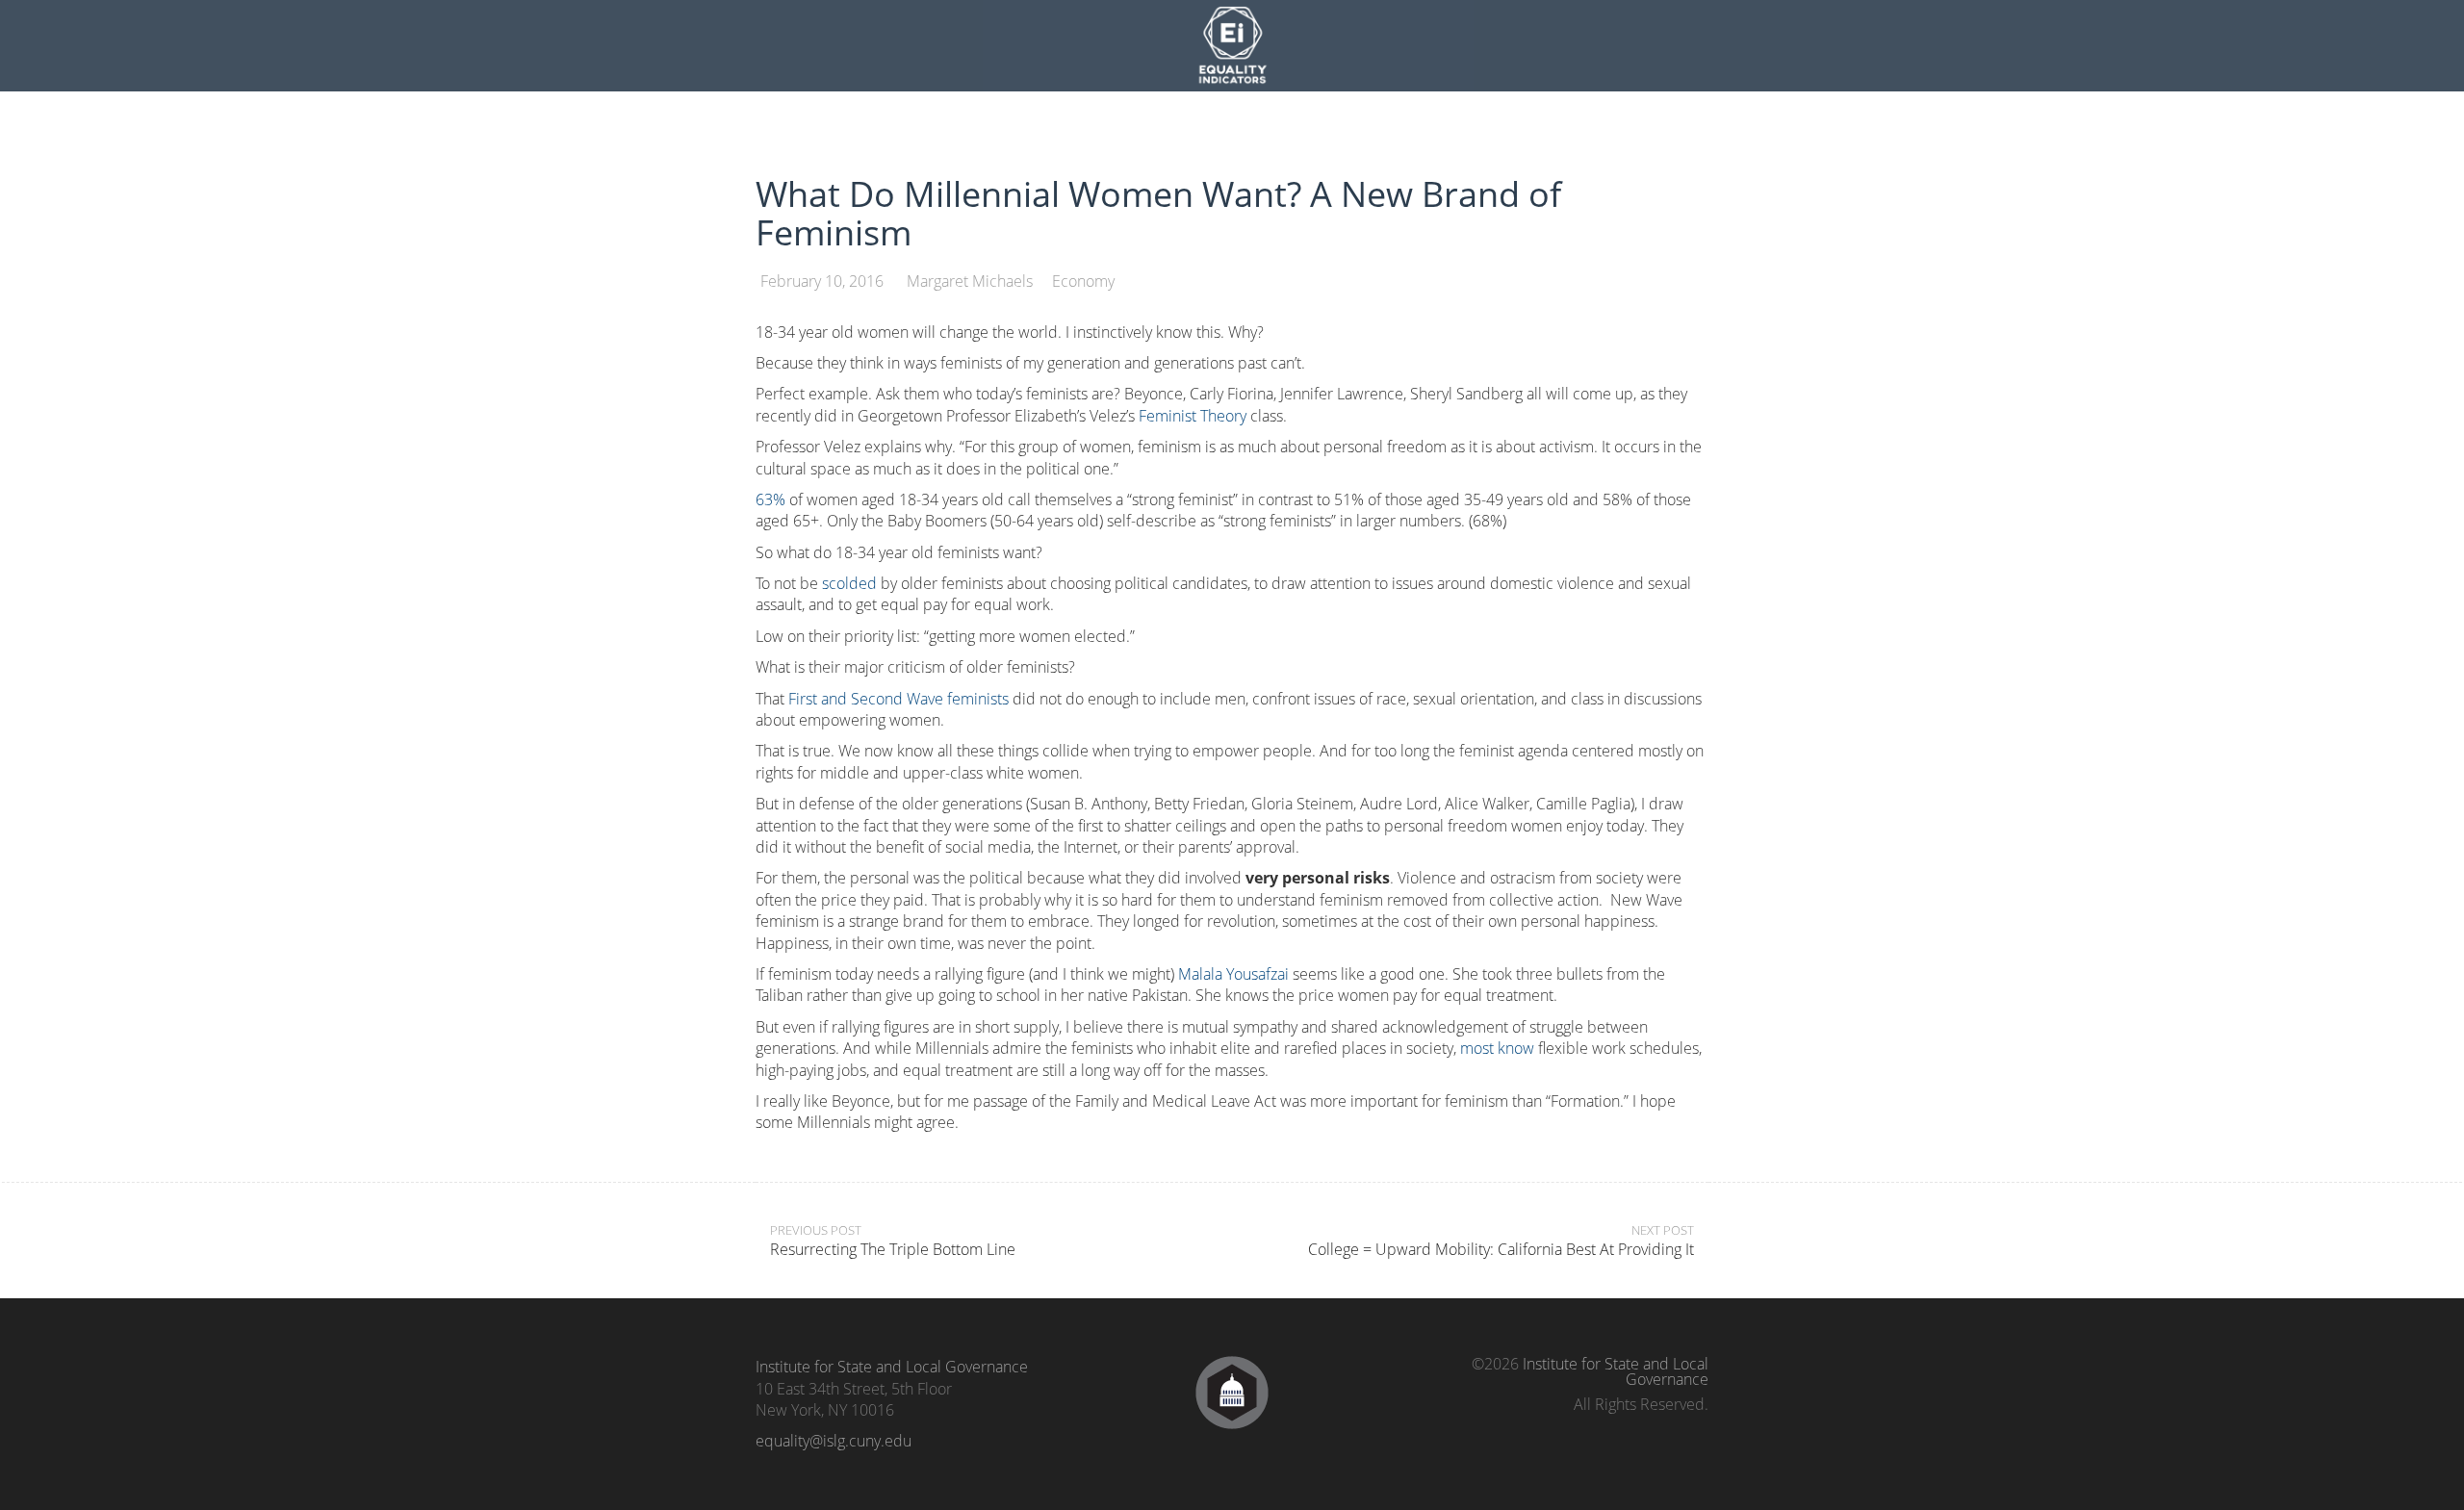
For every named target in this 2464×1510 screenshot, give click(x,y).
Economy (1083, 281)
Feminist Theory (1193, 416)
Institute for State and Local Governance (892, 1367)
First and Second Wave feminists (898, 699)
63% (770, 499)
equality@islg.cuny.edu (834, 1441)
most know (1497, 1048)
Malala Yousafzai (1233, 974)
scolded (849, 583)
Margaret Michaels (970, 281)
